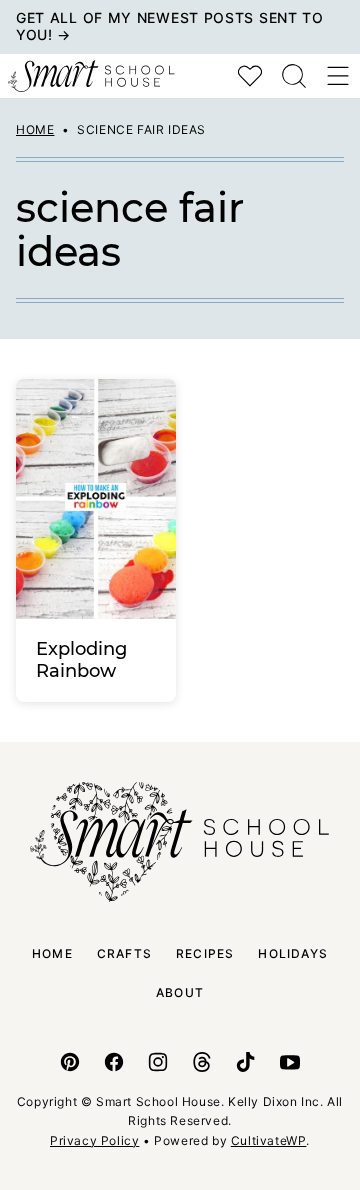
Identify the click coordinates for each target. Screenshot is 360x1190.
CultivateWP (269, 1140)
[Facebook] (114, 1062)
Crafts (124, 953)
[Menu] (338, 76)
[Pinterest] (70, 1062)
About (180, 992)
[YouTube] (290, 1062)
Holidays (293, 953)
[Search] (294, 76)
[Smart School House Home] (91, 76)
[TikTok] (246, 1062)
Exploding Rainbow (81, 660)
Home (35, 129)
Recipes (205, 953)
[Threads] (202, 1062)
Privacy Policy (94, 1140)
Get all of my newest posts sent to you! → (170, 26)
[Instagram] (158, 1062)
